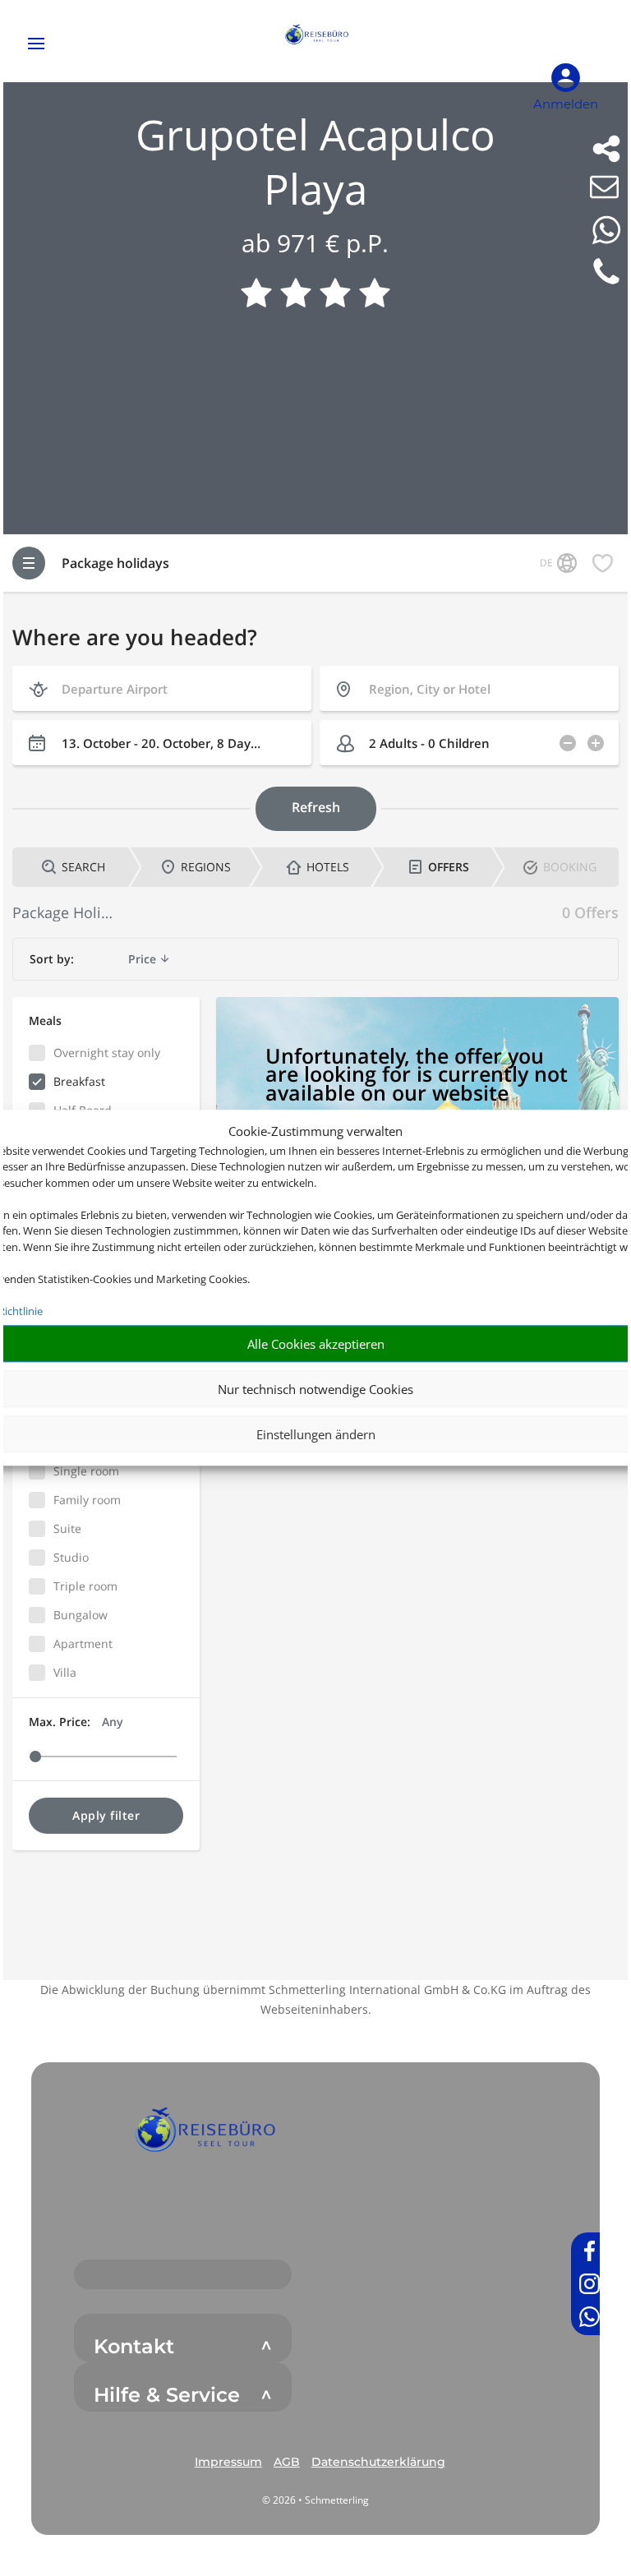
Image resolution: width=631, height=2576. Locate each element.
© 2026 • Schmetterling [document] (315, 2500)
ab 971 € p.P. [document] (315, 243)
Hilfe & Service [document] (167, 2395)
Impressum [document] (228, 2462)
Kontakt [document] (134, 2347)
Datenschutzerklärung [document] (378, 2462)
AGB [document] (287, 2462)
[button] (204, 2135)
